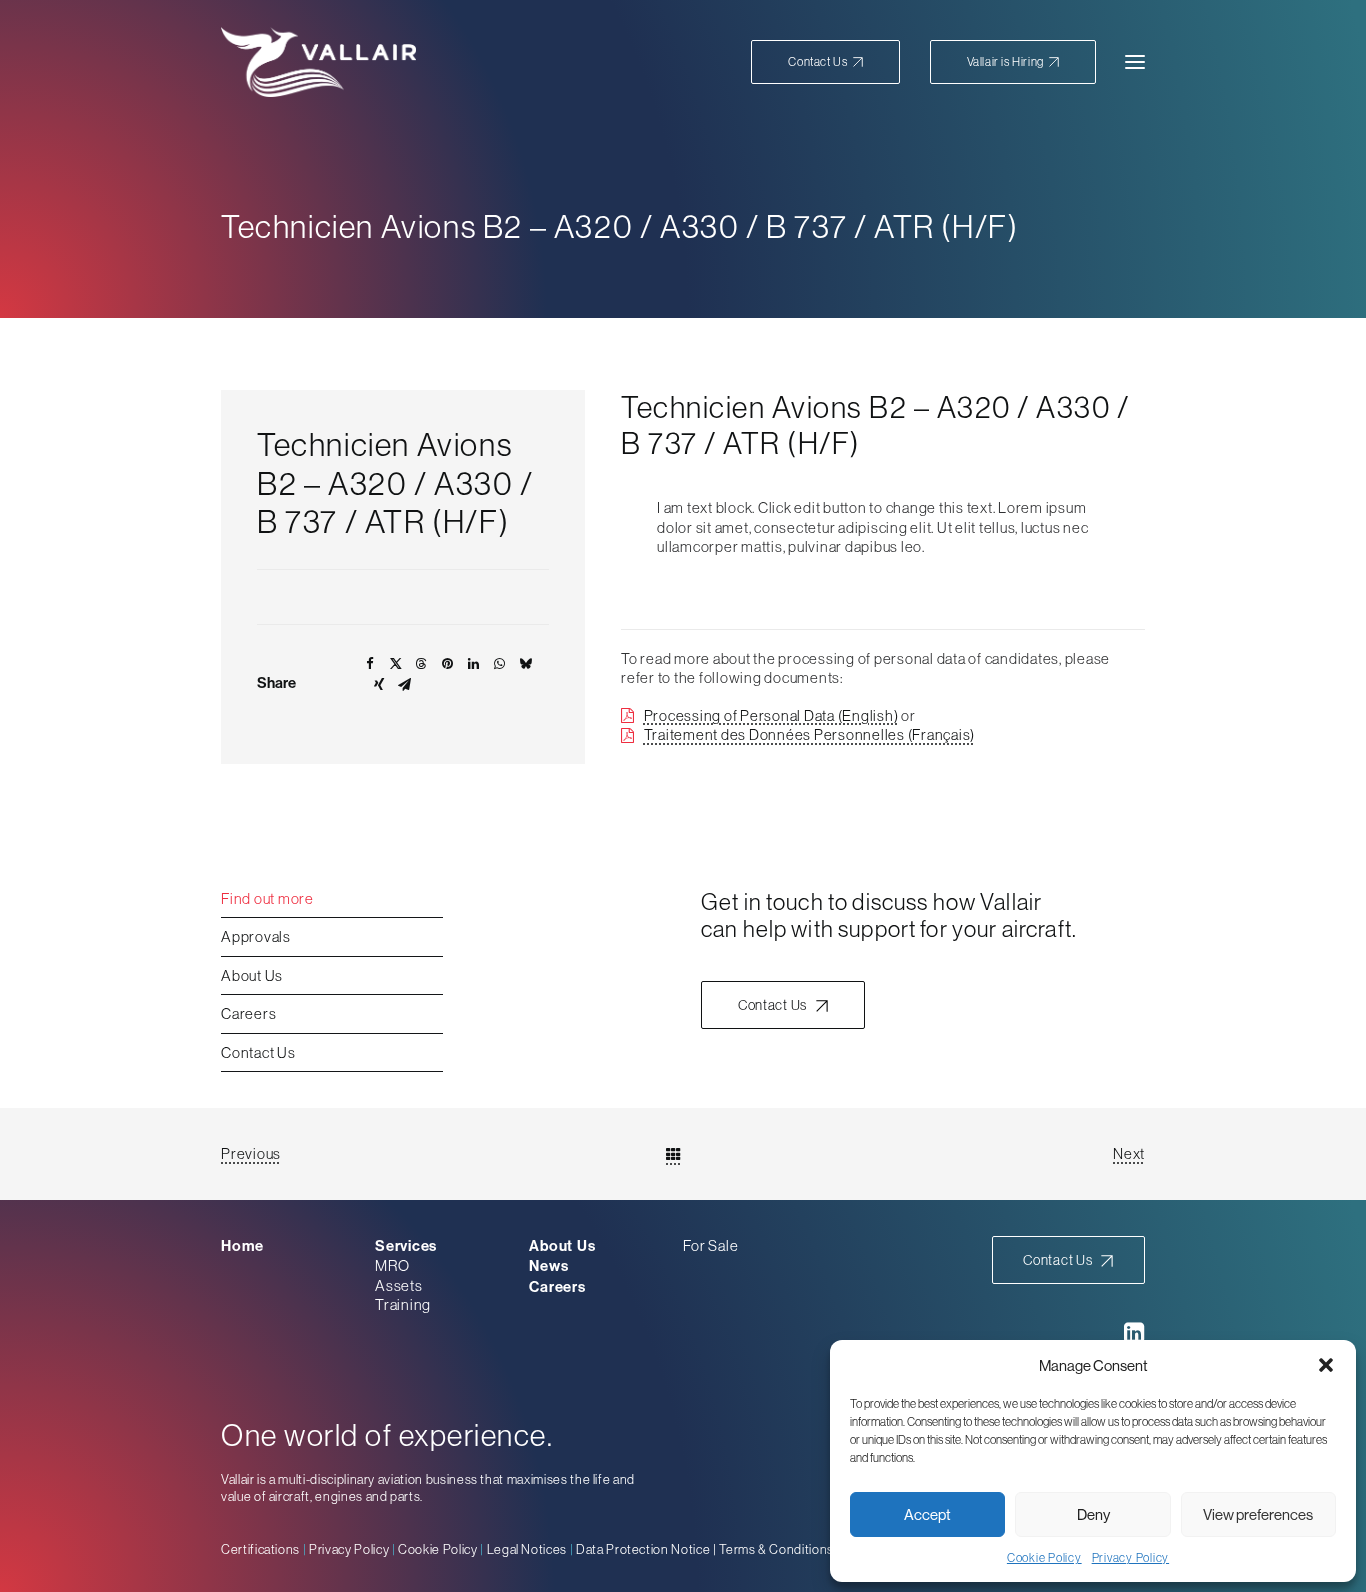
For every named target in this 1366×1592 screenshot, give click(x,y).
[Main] (683, 1154)
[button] (1326, 1365)
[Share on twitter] (396, 666)
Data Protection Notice (643, 1549)
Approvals (256, 936)
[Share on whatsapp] (500, 666)
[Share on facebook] (370, 666)
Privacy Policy (1131, 1558)
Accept (927, 1514)
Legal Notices (527, 1549)
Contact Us (258, 1052)
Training (403, 1304)
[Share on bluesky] (526, 666)
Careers (248, 1013)
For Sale (710, 1245)
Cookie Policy (1044, 1558)
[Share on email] (405, 687)
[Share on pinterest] (448, 666)
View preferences (1258, 1514)
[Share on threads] (422, 666)
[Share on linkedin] (474, 666)
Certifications (260, 1549)
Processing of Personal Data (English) (771, 715)
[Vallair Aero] (318, 62)
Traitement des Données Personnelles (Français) (810, 734)
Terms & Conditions (776, 1549)
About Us (252, 975)
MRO (392, 1265)
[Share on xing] (379, 687)
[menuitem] (832, 62)
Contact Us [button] (772, 1005)
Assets (399, 1285)
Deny (1093, 1514)
